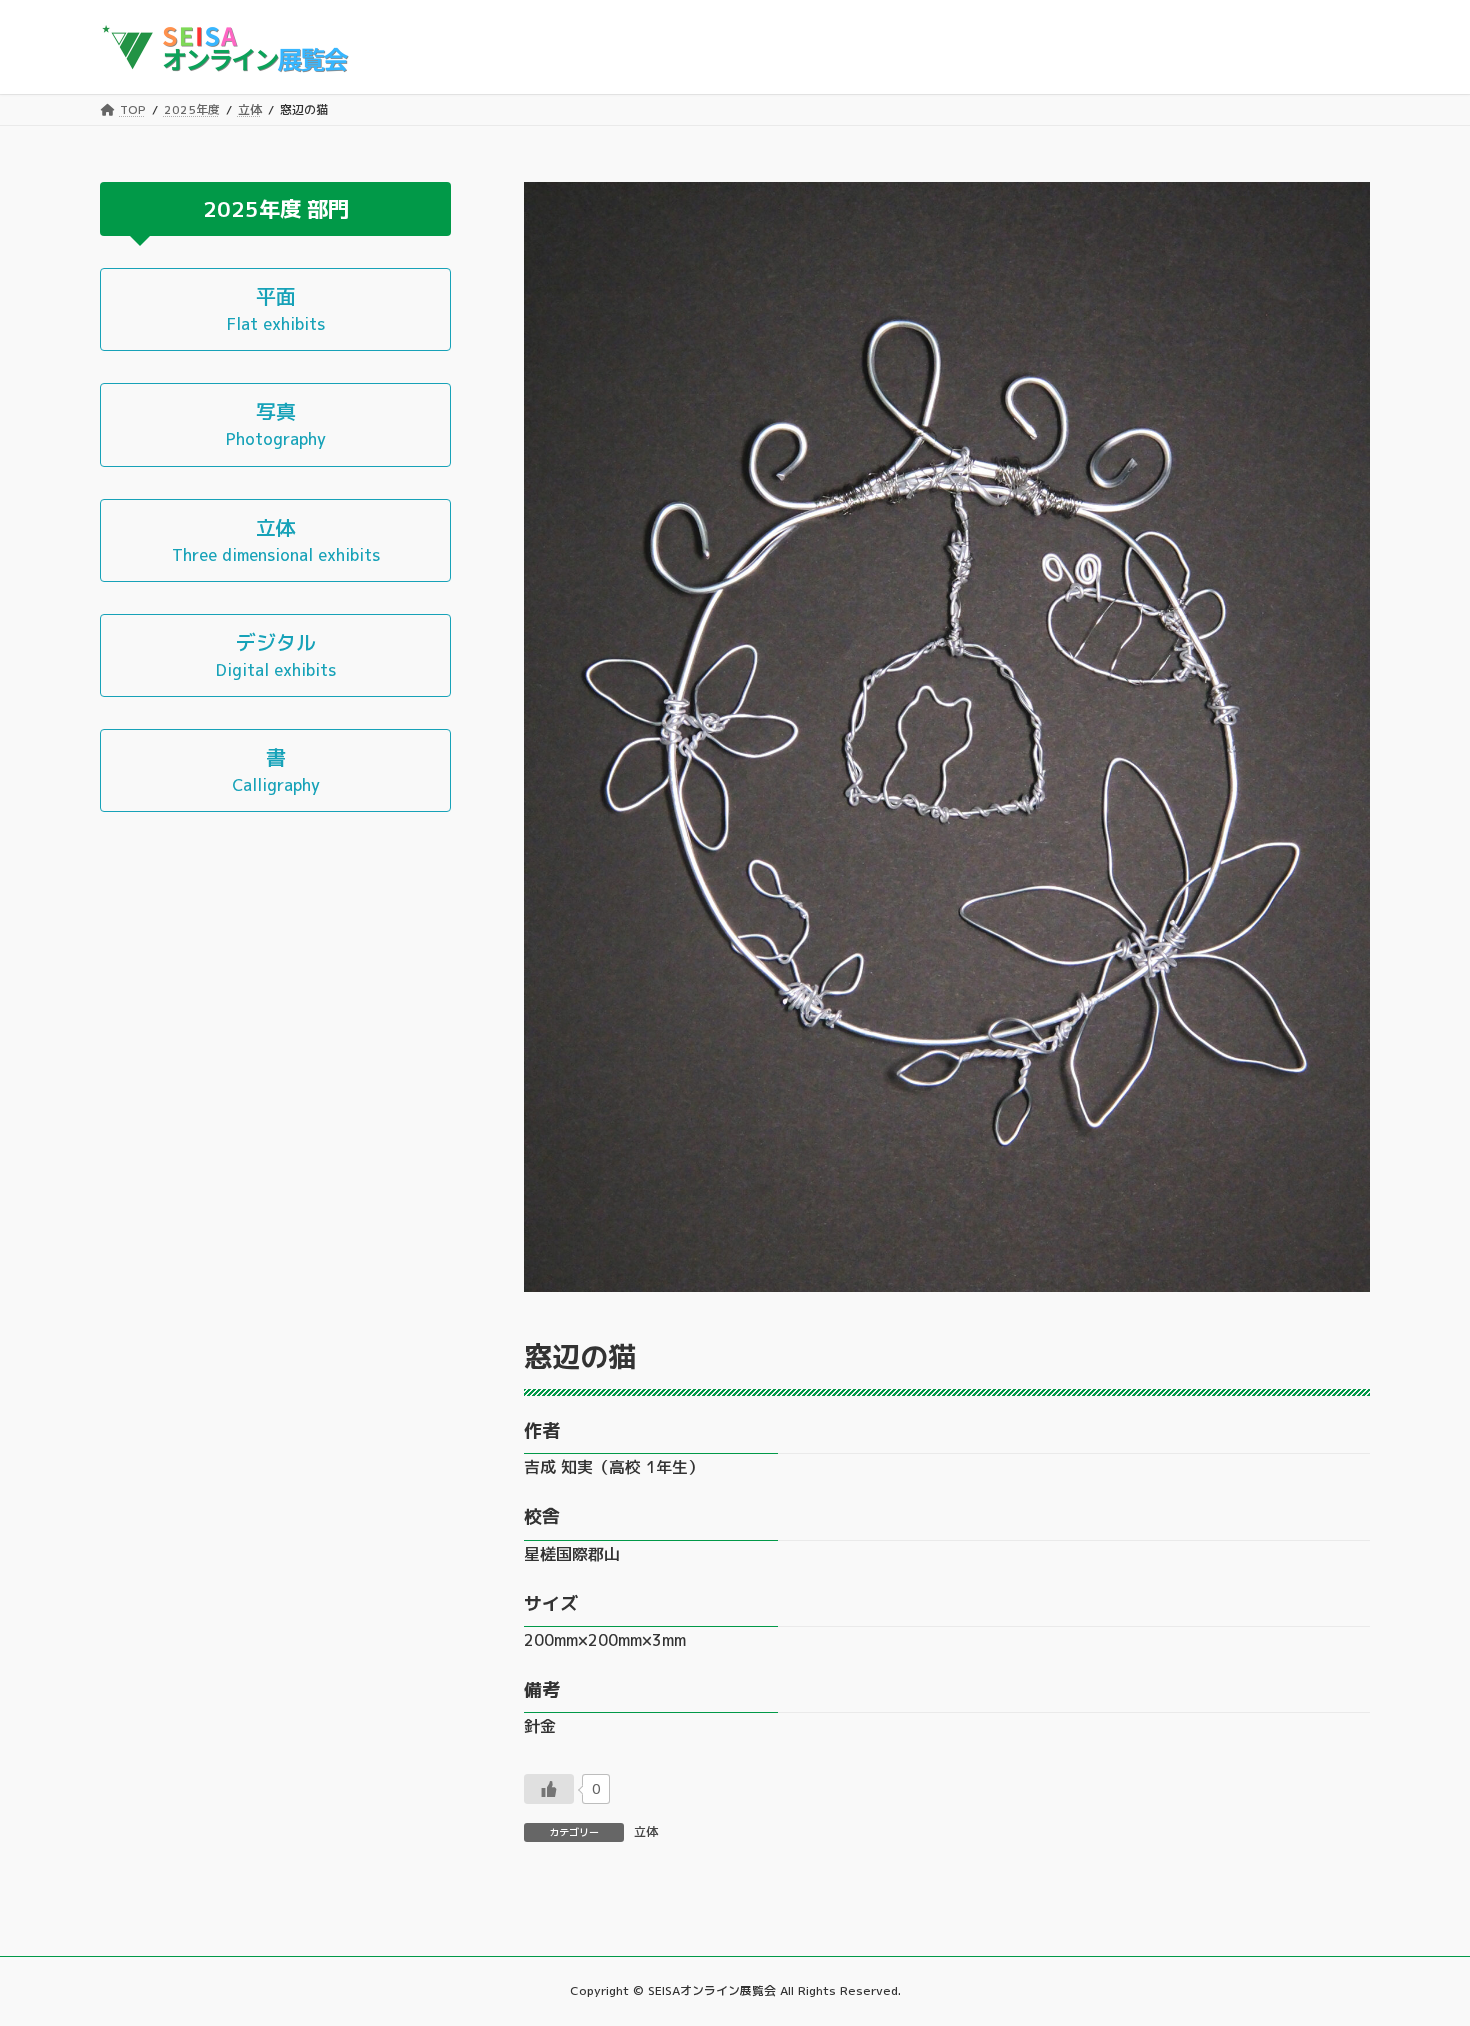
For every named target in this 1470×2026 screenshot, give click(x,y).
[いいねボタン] (549, 1789)
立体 (646, 1831)
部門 (328, 208)
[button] (275, 309)
